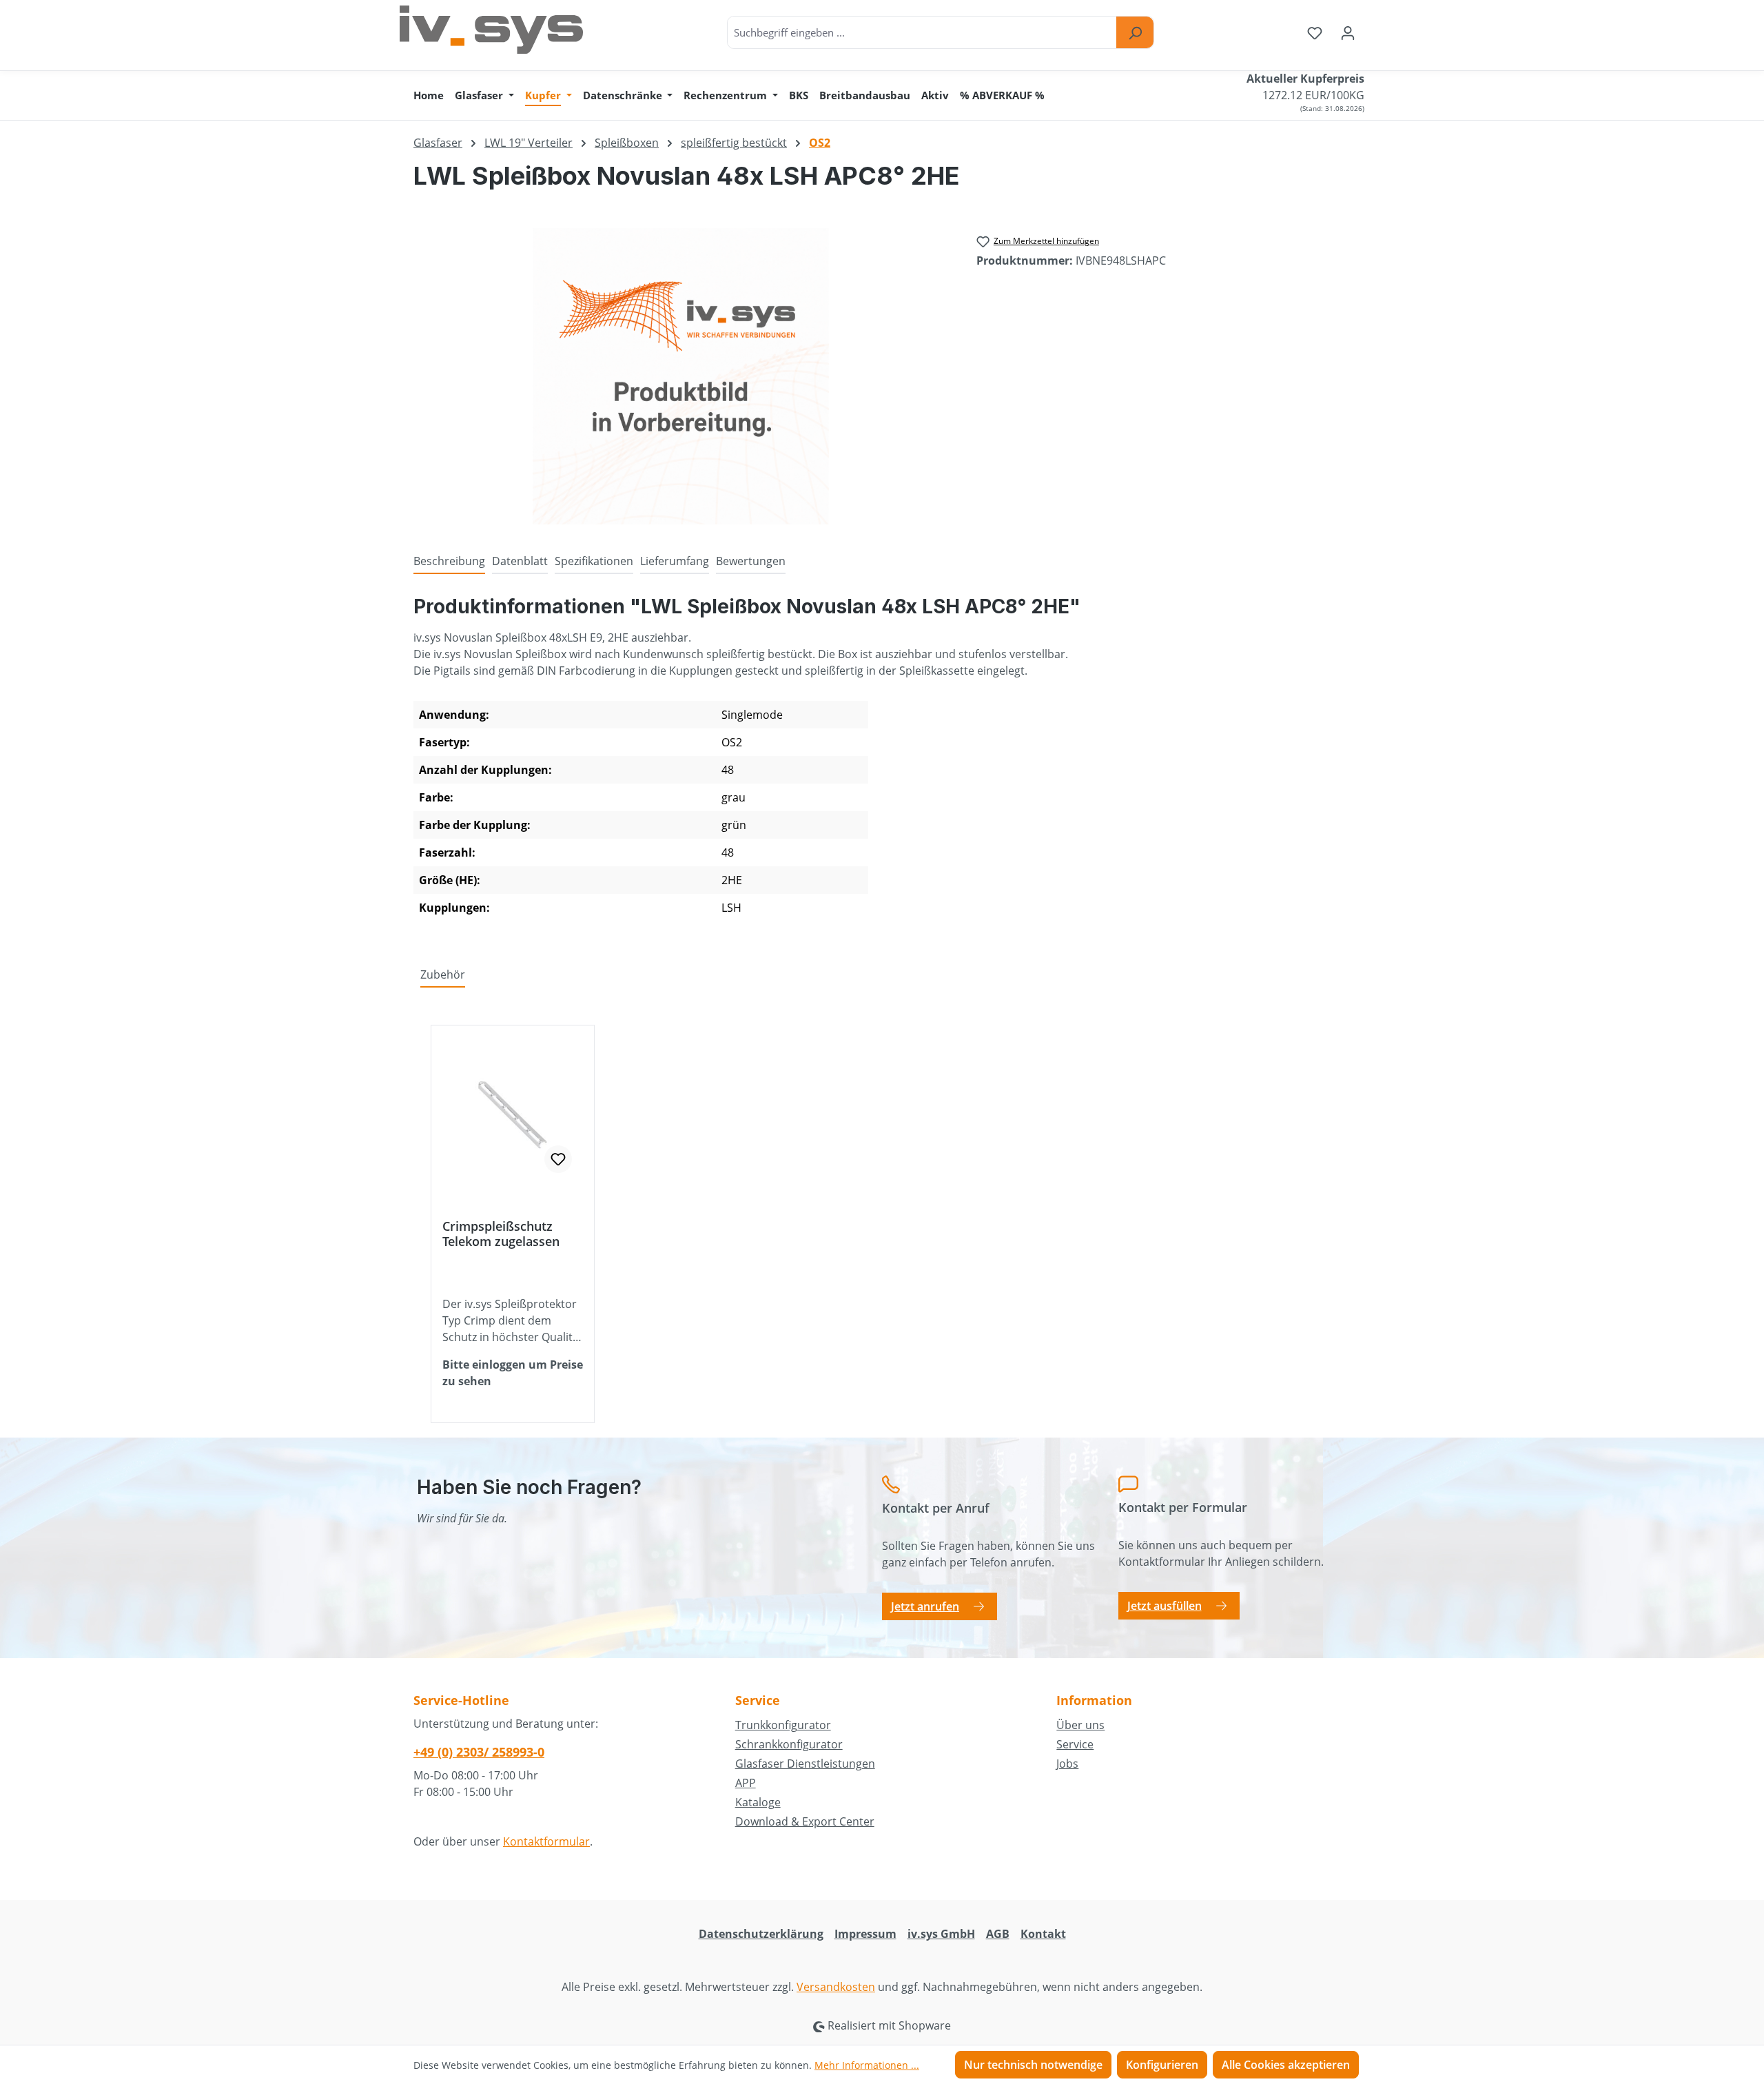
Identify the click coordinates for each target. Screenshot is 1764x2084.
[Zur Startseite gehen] (491, 30)
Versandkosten (836, 1987)
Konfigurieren (1162, 2065)
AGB (998, 1934)
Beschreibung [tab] (449, 561)
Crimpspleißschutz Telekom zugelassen (501, 1234)
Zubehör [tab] (443, 974)
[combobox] (922, 32)
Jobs (1067, 1764)
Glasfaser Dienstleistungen (805, 1764)
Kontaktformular (546, 1841)
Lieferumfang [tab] (675, 561)
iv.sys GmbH (941, 1934)
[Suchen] (1135, 32)
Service (1075, 1744)
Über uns (1080, 1725)
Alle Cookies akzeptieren (1286, 2065)
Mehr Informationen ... (867, 2065)
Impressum (865, 1934)
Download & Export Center (805, 1821)
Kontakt (1043, 1934)
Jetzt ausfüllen (1165, 1606)
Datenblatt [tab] (520, 561)
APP (746, 1783)
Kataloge (758, 1802)
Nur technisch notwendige (1033, 2065)
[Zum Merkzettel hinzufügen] (558, 1159)
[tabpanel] (882, 764)
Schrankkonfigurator (789, 1744)
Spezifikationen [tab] (594, 561)
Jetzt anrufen (925, 1606)
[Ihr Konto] (1348, 32)
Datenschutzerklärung (761, 1934)
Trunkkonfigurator (783, 1725)
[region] (681, 376)
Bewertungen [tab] (751, 561)
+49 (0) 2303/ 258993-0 (479, 1752)
